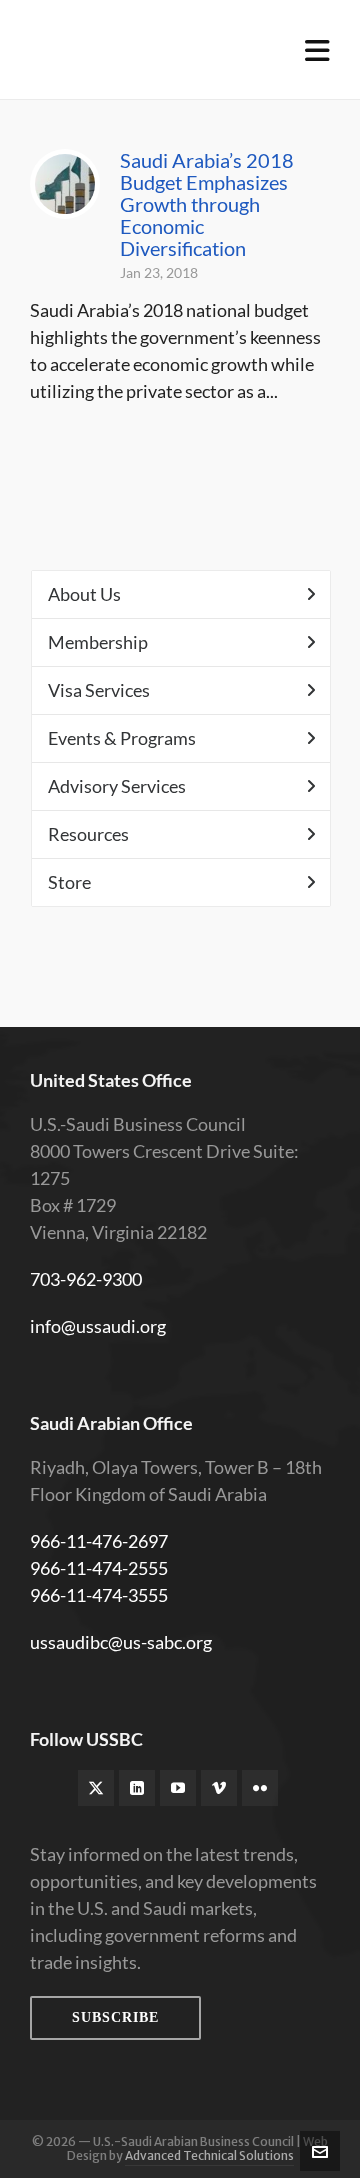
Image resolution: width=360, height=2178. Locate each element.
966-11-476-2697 (99, 1541)
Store (69, 882)
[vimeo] (219, 1788)
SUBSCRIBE (115, 2017)
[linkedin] (137, 1788)
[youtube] (178, 1788)
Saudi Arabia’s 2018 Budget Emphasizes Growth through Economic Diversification (207, 204)
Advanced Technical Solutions (209, 2155)
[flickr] (260, 1788)
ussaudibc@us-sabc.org (121, 1642)
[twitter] (96, 1788)
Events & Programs (122, 738)
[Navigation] (317, 50)
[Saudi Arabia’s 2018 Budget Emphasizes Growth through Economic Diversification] (65, 184)
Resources (88, 834)
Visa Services (99, 690)
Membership (98, 642)
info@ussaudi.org (98, 1326)
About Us (84, 594)
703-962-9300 (86, 1279)
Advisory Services (117, 786)
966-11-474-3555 (99, 1595)
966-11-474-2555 (99, 1568)
